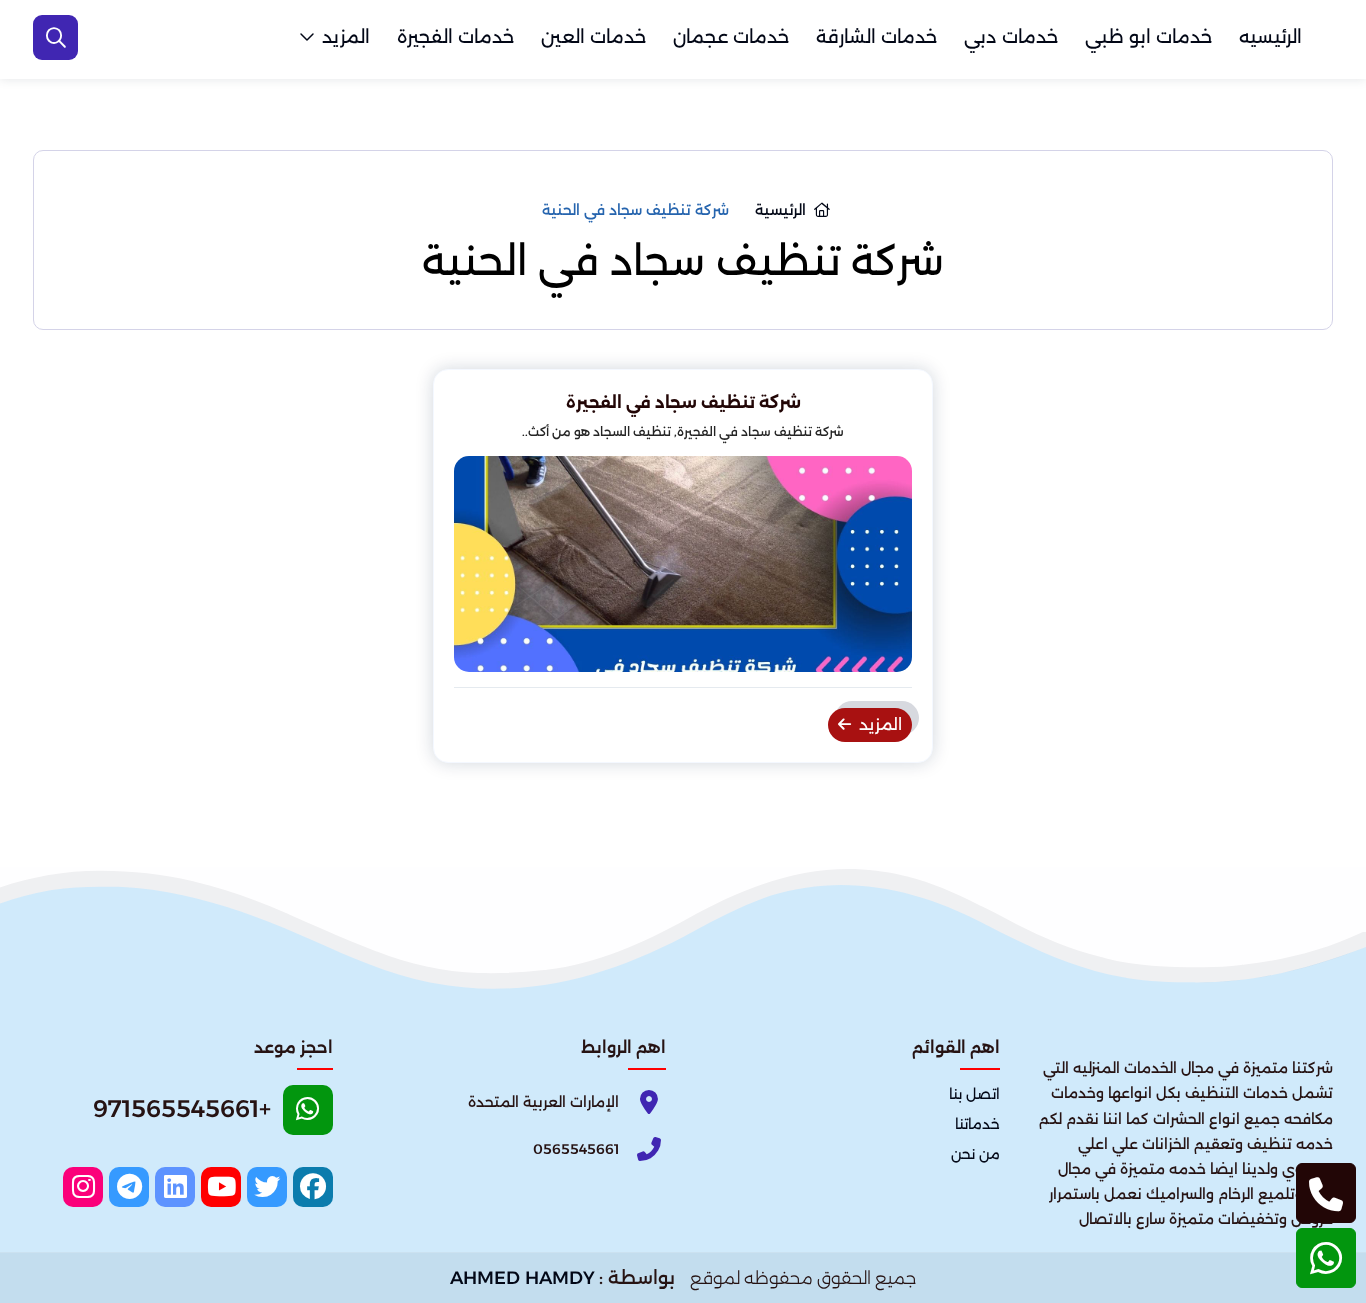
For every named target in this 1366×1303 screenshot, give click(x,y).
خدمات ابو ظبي (1148, 37)
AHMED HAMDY (522, 1278)
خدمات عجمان (731, 37)
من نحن (975, 1154)
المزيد (346, 37)
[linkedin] (175, 1187)
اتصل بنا (974, 1094)
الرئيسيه (1270, 37)
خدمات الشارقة (876, 37)
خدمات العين (593, 37)
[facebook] (313, 1187)
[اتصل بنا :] (1326, 1193)
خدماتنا (977, 1124)
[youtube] (221, 1187)
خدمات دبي (1011, 37)
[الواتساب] (1326, 1258)
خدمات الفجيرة (455, 37)
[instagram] (83, 1187)
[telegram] (129, 1187)
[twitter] (267, 1187)
